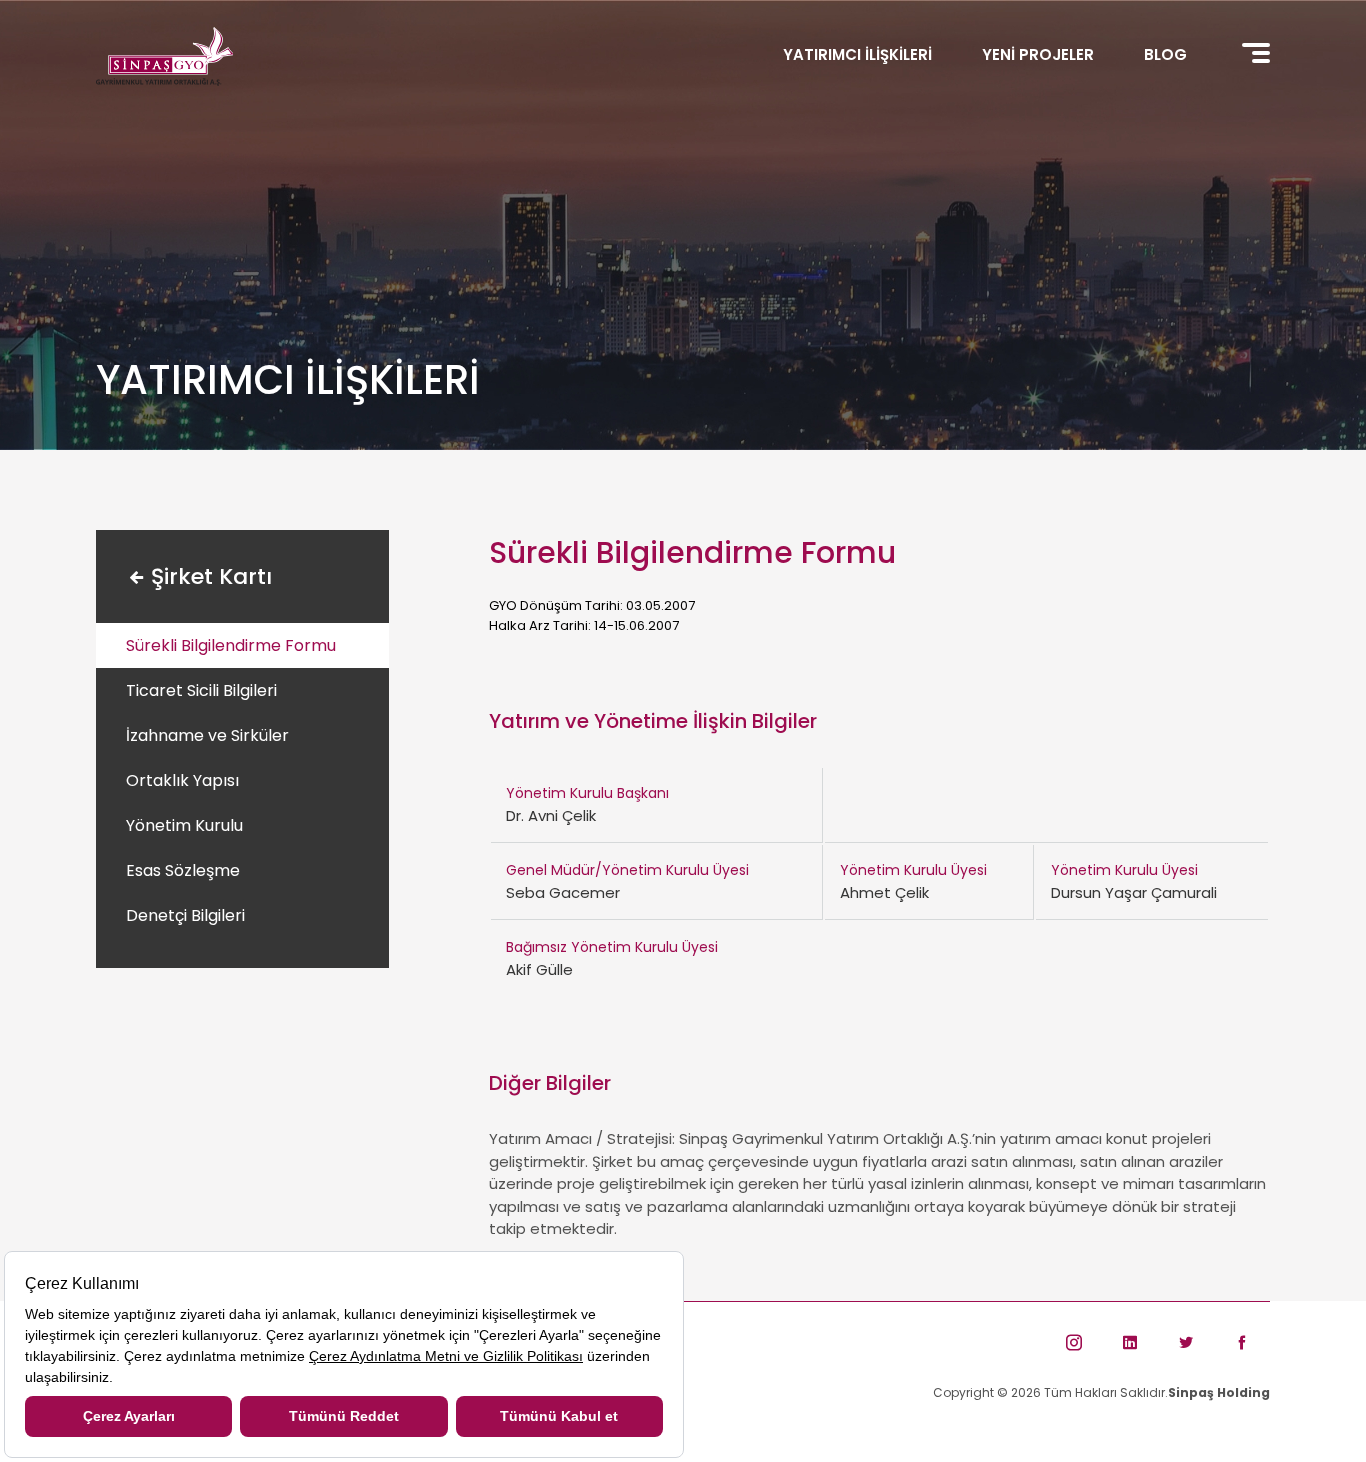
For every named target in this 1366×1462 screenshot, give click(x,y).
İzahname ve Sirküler (207, 735)
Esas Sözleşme (183, 870)
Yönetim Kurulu (184, 825)
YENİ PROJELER (1038, 54)
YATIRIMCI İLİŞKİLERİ (857, 54)
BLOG (1165, 54)
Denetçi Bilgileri (185, 915)
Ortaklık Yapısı (182, 780)
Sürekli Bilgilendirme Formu (231, 645)
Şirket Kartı (211, 576)
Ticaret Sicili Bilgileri (201, 690)
